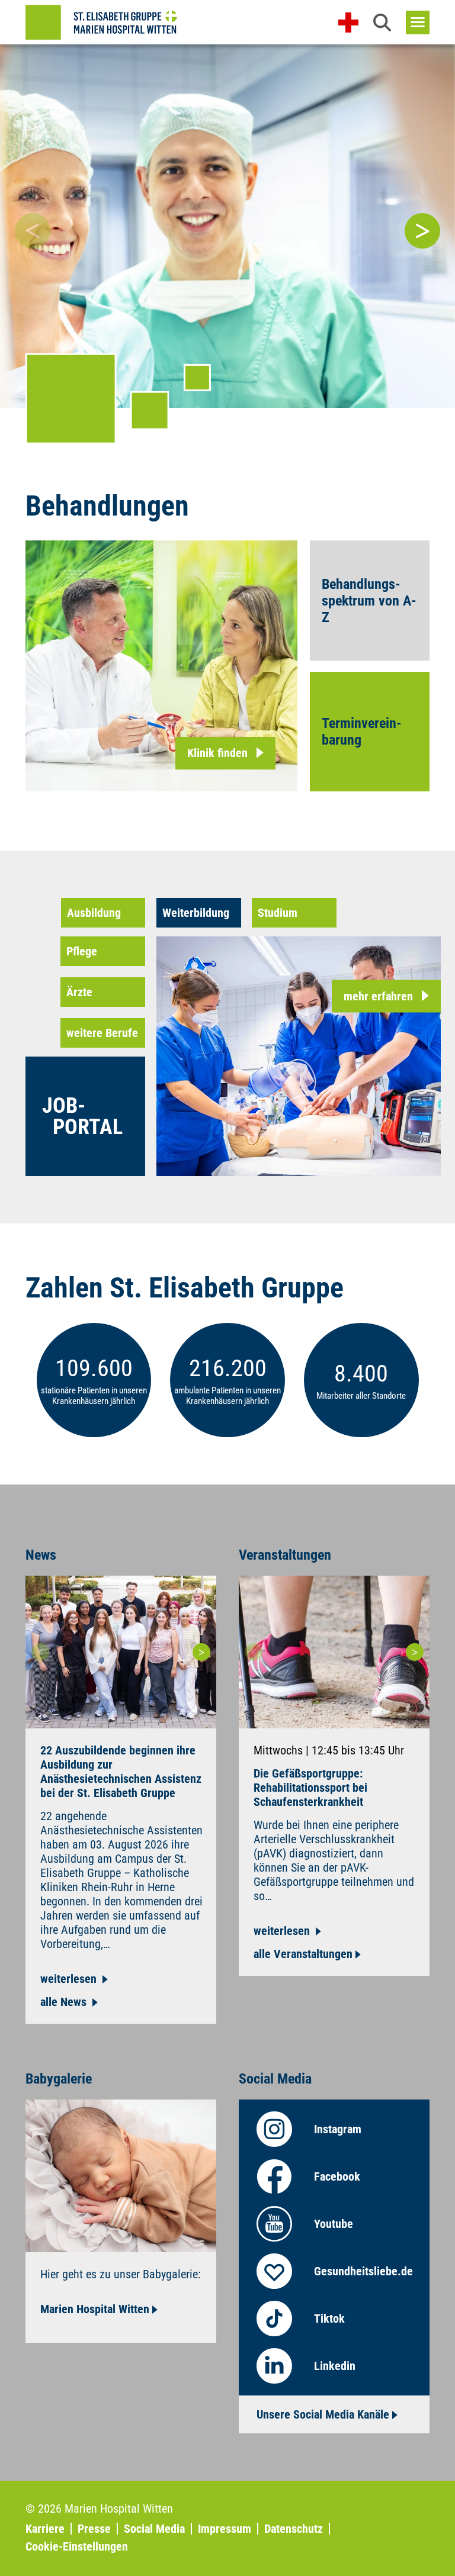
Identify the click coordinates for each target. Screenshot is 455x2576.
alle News (65, 2002)
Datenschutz (294, 2529)
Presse (94, 2529)
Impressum (225, 2529)
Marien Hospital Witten (95, 2309)
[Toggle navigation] (418, 22)
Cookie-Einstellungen (77, 2546)
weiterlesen (70, 1979)
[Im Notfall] (348, 22)
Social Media (154, 2529)
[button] (382, 22)
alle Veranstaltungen (303, 1954)
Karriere (45, 2529)
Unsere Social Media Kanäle (323, 2414)
